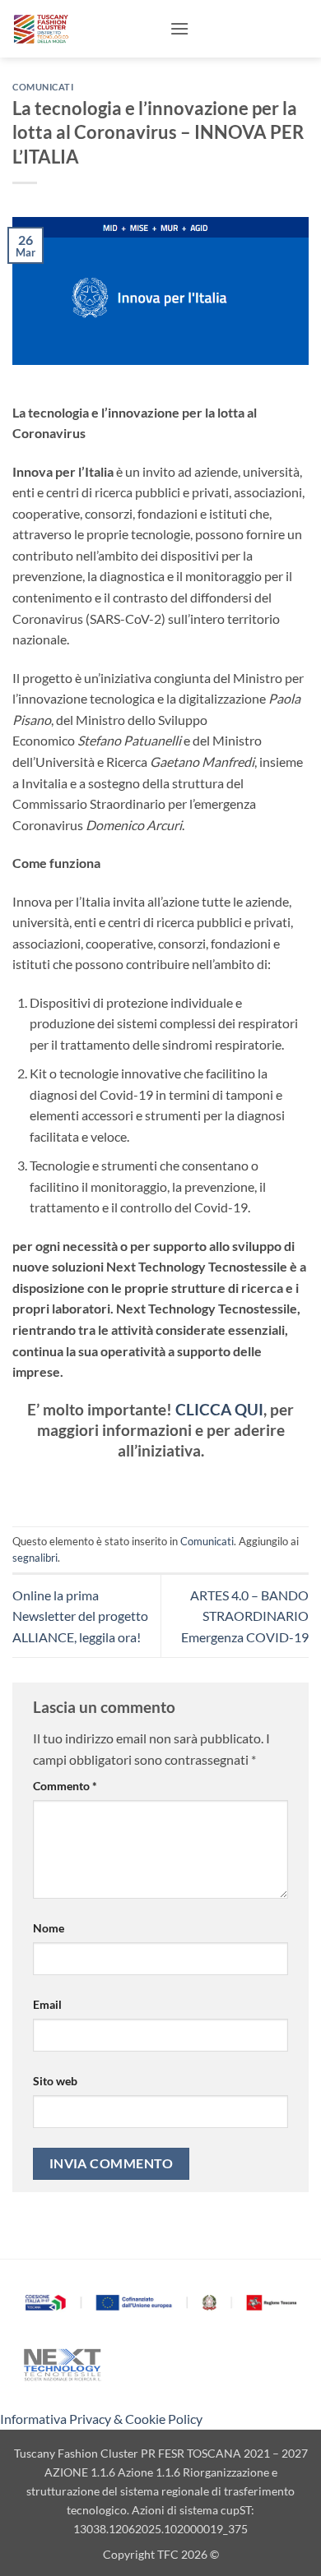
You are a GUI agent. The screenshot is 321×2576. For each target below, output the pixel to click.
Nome (49, 1928)
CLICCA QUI (219, 1409)
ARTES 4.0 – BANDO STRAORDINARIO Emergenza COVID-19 (245, 1616)
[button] (179, 28)
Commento (65, 1786)
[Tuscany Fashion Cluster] (85, 29)
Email (47, 2004)
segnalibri (35, 1558)
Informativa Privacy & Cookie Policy (101, 2419)
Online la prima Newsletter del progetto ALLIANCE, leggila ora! (80, 1616)
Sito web (55, 2081)
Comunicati (43, 87)
